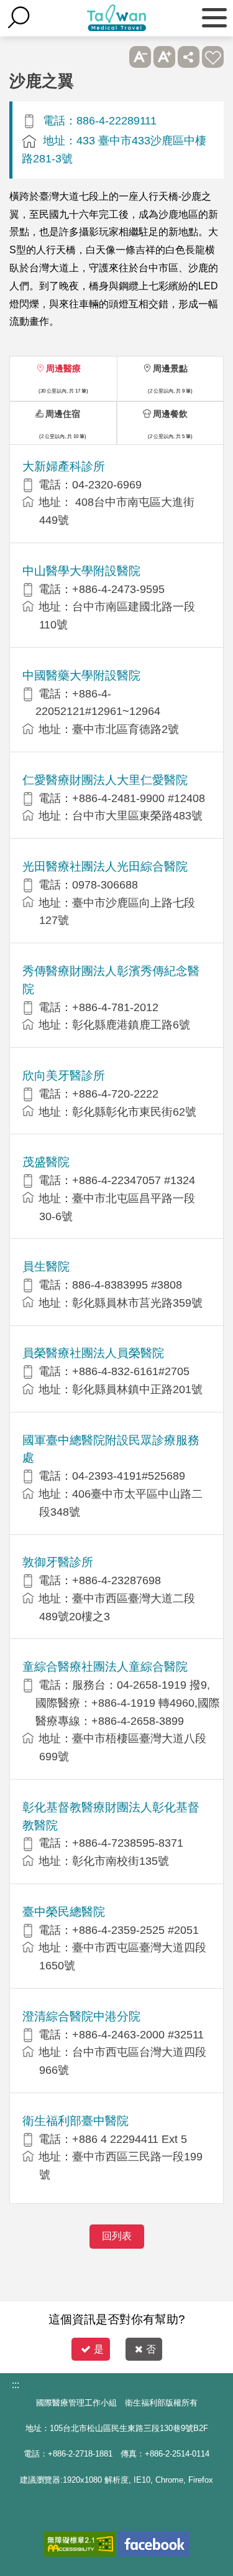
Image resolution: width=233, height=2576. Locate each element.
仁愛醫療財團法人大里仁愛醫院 (105, 780)
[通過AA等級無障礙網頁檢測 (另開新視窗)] (80, 2544)
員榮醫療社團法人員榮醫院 (93, 1353)
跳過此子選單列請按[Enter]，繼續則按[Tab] (116, 57)
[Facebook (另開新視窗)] (154, 2544)
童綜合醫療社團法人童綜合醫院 (105, 1667)
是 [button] (99, 2349)
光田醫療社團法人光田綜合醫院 (105, 866)
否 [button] (151, 2349)
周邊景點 (170, 368)
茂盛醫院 (46, 1162)
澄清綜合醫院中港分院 (81, 2016)
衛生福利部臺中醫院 (75, 2121)
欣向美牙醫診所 (64, 1076)
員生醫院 (46, 1267)
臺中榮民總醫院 (64, 1912)
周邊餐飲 (170, 414)
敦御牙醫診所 (58, 1562)
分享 (189, 57)
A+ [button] (164, 57)
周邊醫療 (63, 368)
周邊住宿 (63, 414)
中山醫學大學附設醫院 (81, 571)
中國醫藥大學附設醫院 (81, 675)
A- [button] (140, 57)
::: (16, 2385)
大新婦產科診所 (64, 466)
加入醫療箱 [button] (213, 57)
